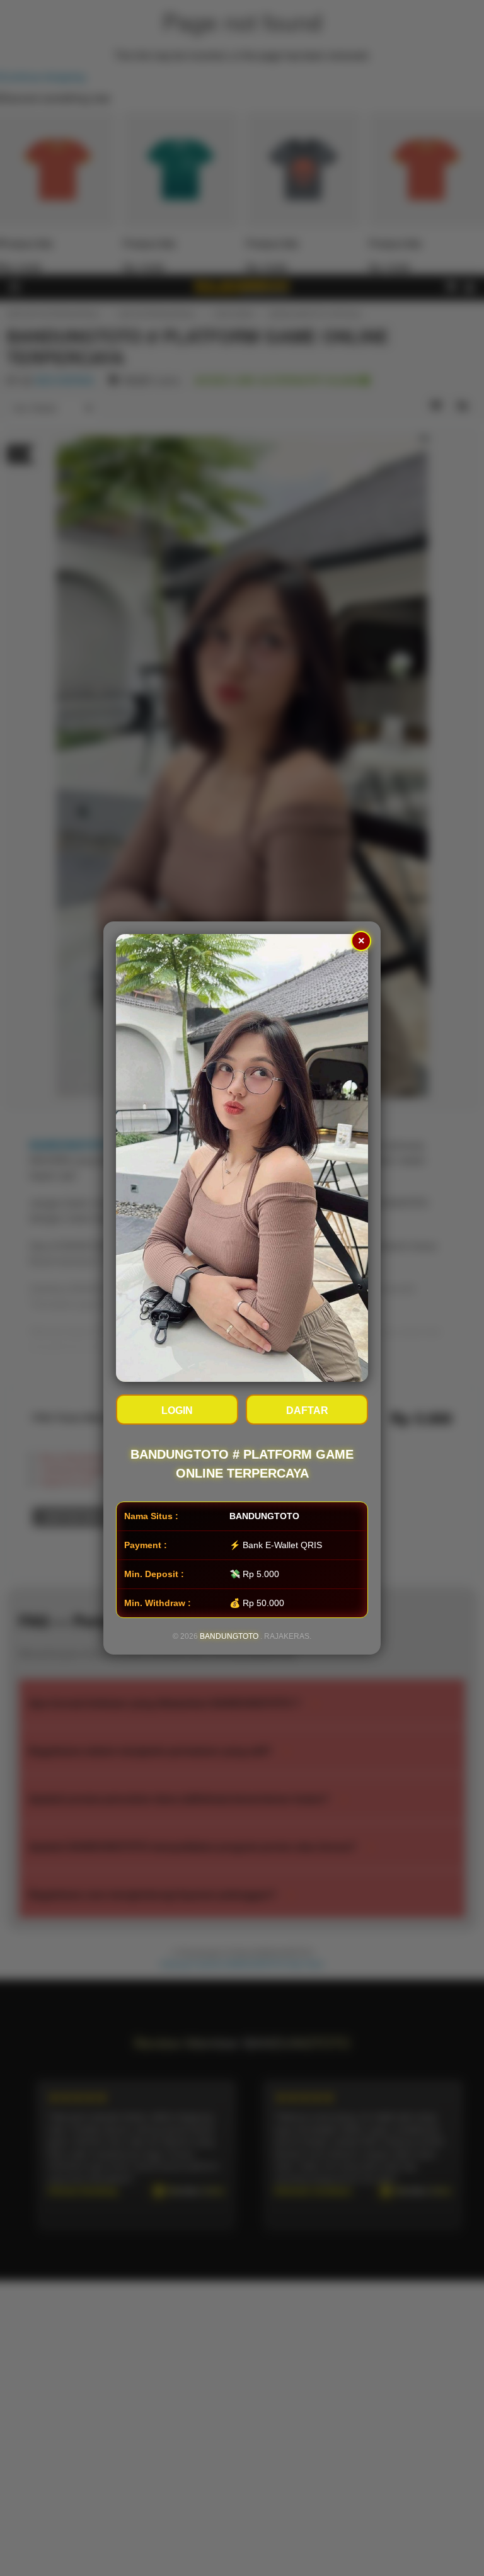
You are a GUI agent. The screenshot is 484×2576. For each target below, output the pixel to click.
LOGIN (177, 1411)
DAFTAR (307, 1411)
